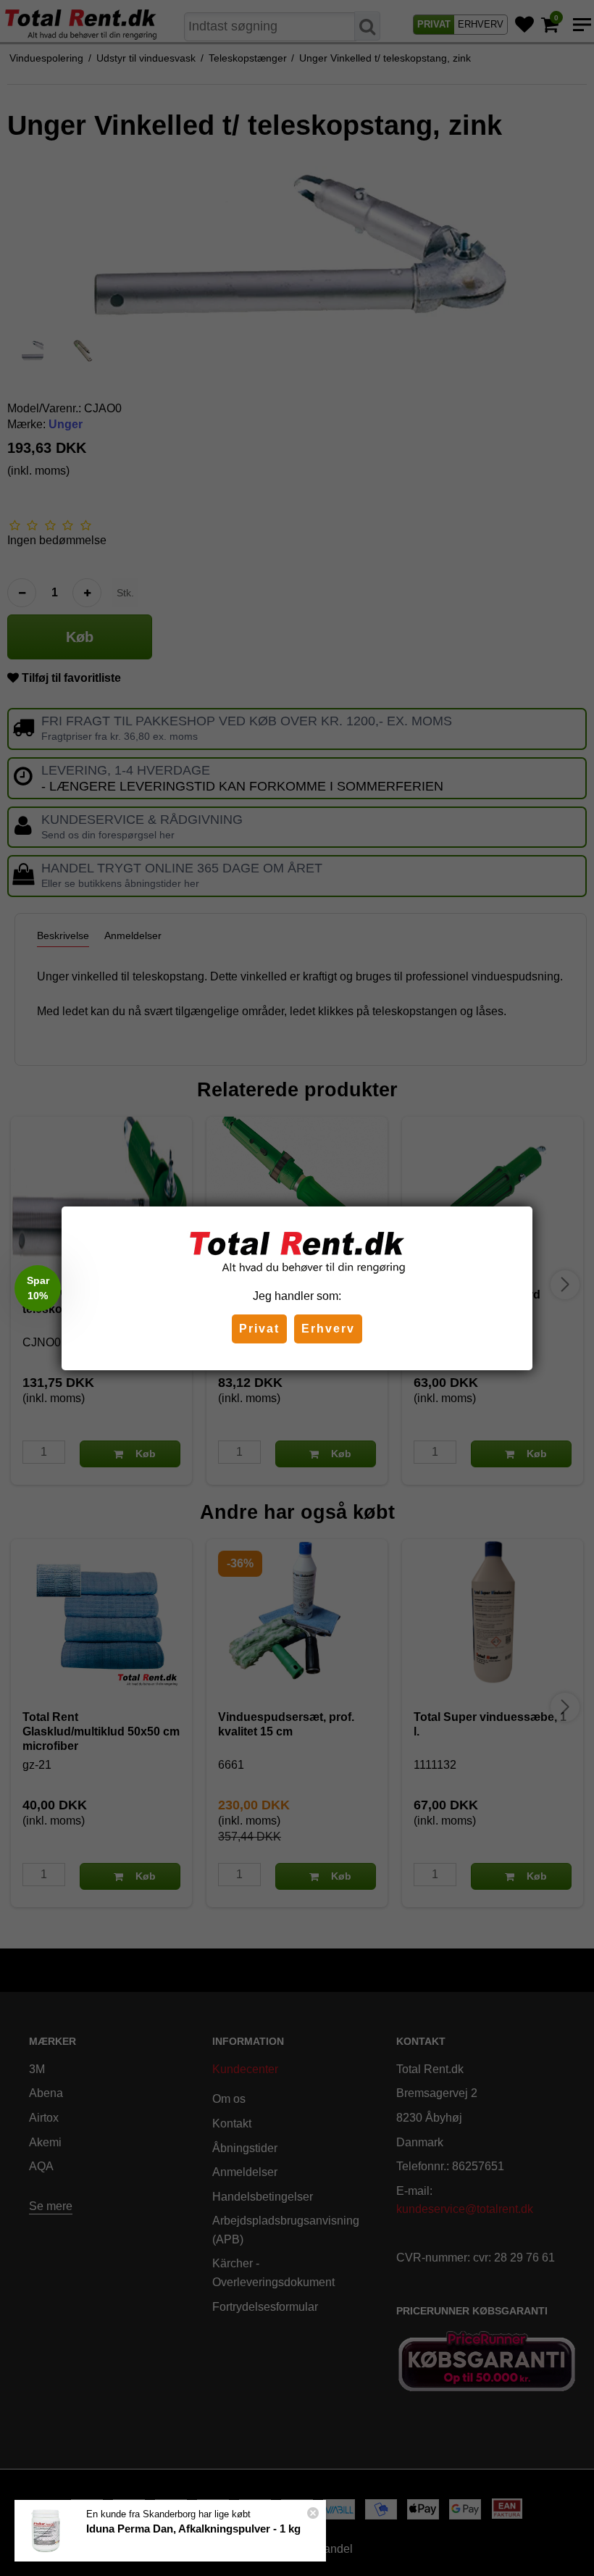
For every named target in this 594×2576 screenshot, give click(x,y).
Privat (259, 1329)
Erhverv (328, 1329)
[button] (38, 1288)
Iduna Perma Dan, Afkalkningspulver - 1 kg (193, 2529)
